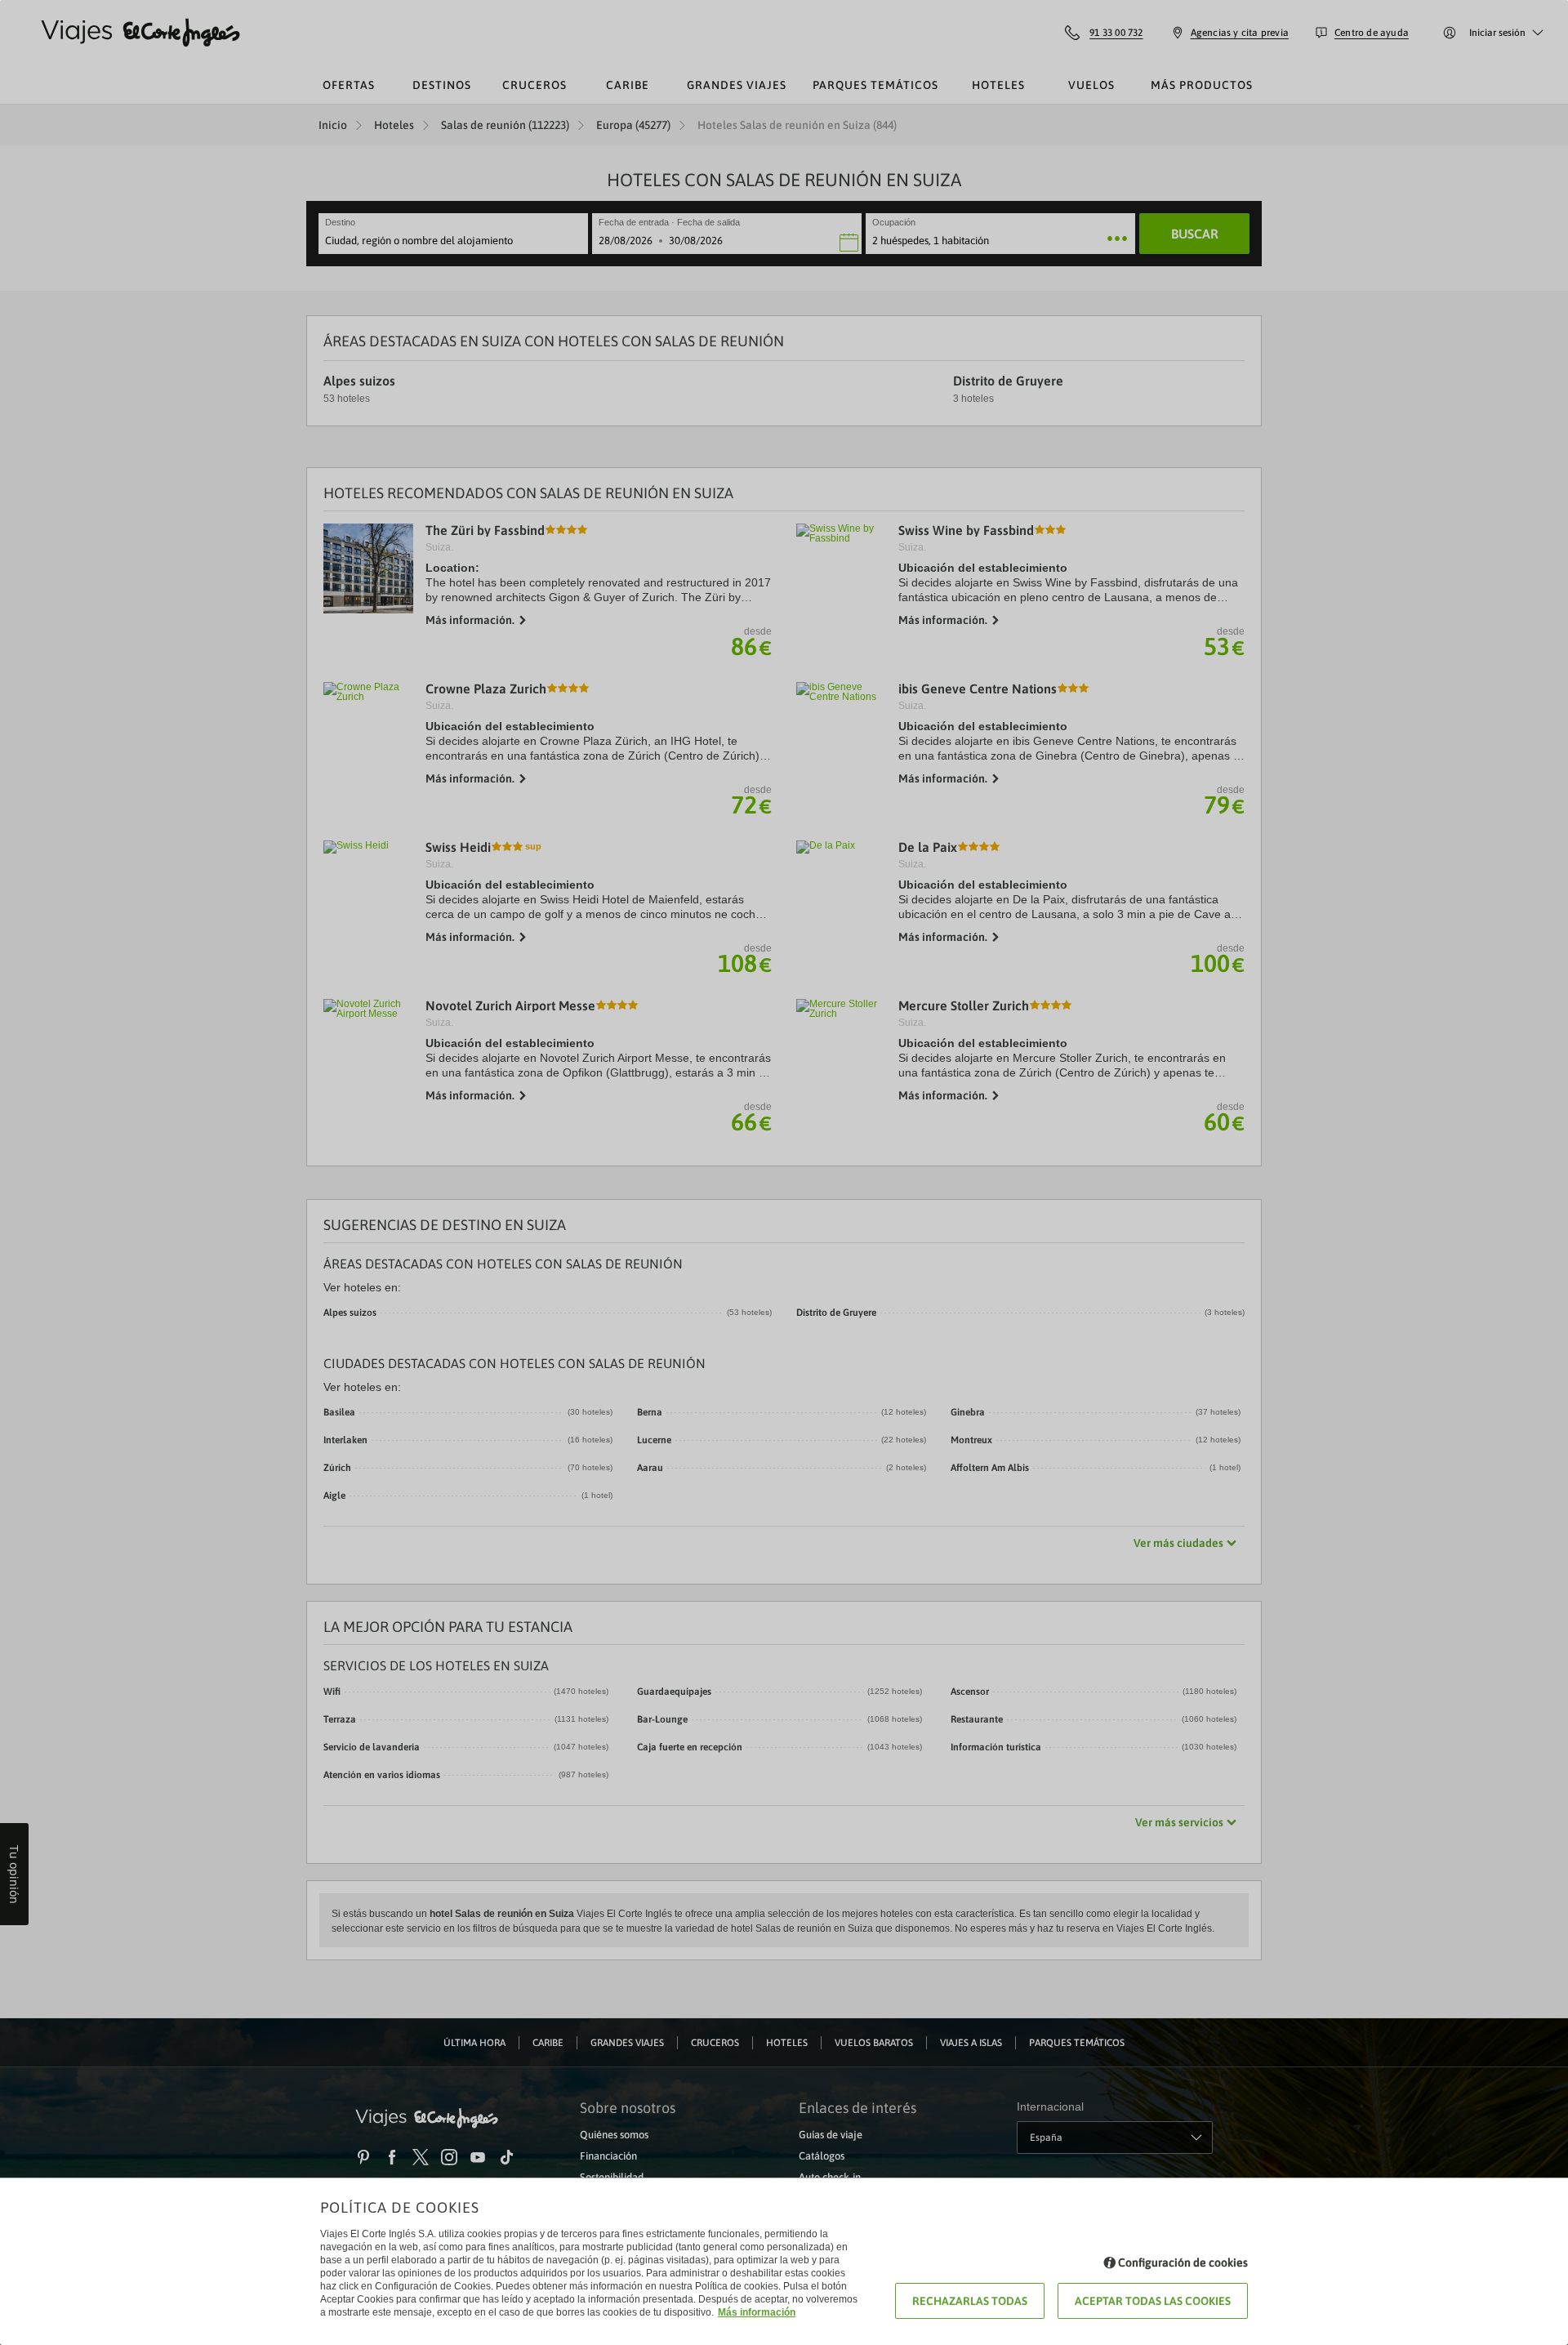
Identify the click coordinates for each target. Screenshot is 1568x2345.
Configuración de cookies (1183, 2263)
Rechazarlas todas (970, 2301)
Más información (757, 2312)
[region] (784, 1172)
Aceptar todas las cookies (1153, 2301)
